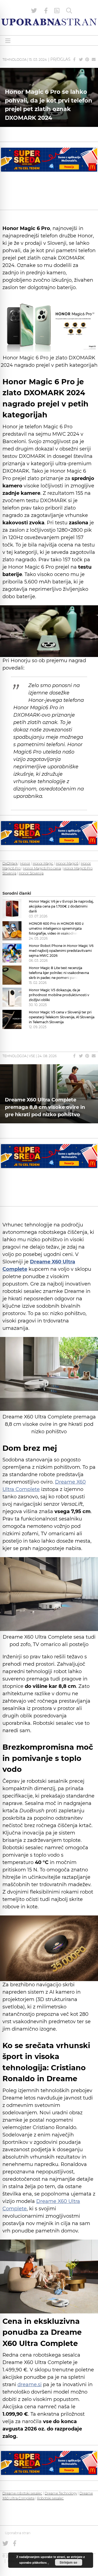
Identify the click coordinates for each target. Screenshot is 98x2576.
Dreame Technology (61, 2493)
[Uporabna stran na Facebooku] (46, 11)
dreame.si (30, 2385)
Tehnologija (14, 59)
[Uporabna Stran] (49, 22)
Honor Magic (43, 863)
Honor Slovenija (31, 873)
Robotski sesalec (50, 2498)
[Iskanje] (69, 11)
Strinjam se (68, 2562)
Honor (25, 863)
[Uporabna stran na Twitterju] (34, 11)
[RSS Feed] (57, 11)
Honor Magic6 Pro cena (42, 868)
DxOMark (10, 863)
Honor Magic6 (67, 863)
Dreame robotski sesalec (22, 2493)
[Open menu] (8, 41)
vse (32, 1056)
